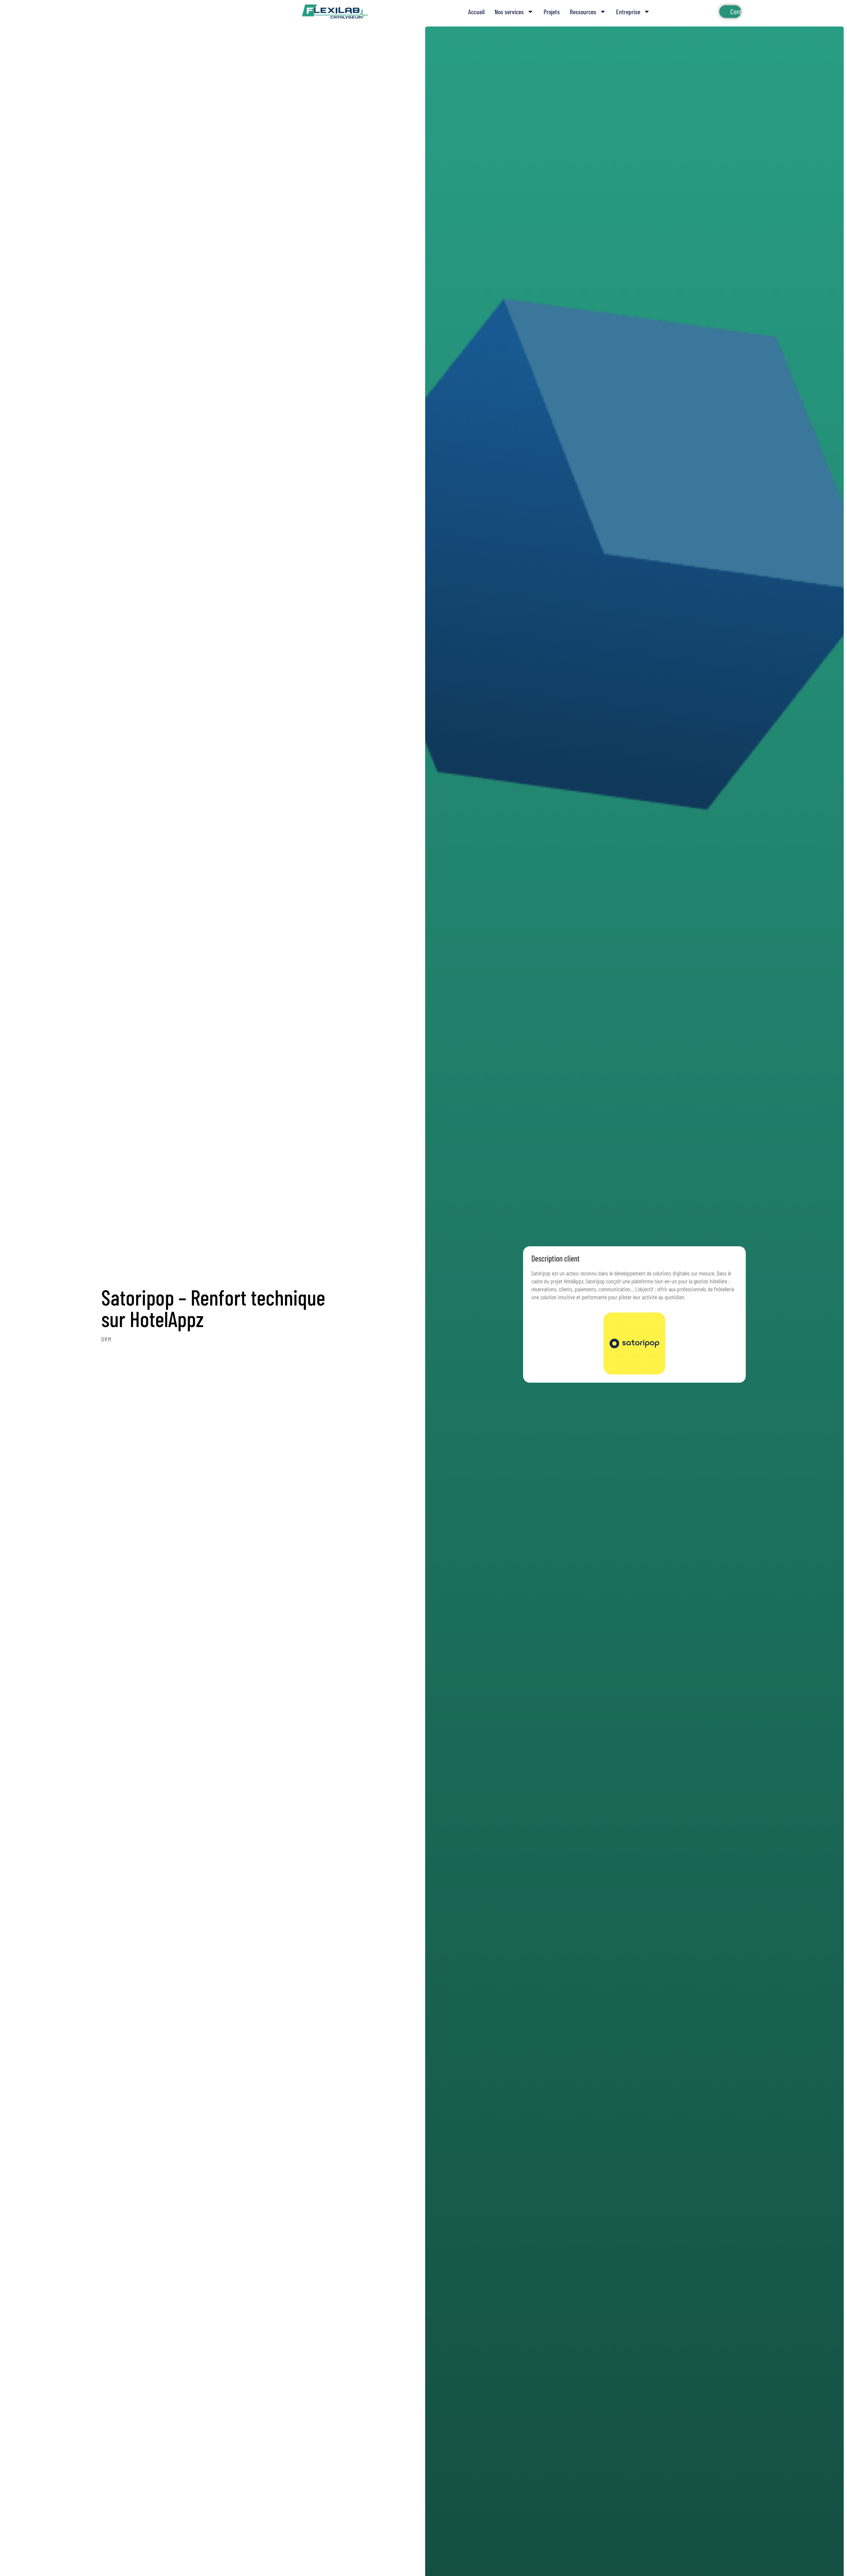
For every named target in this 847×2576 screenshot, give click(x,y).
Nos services (509, 12)
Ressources (583, 12)
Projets (552, 12)
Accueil (476, 12)
